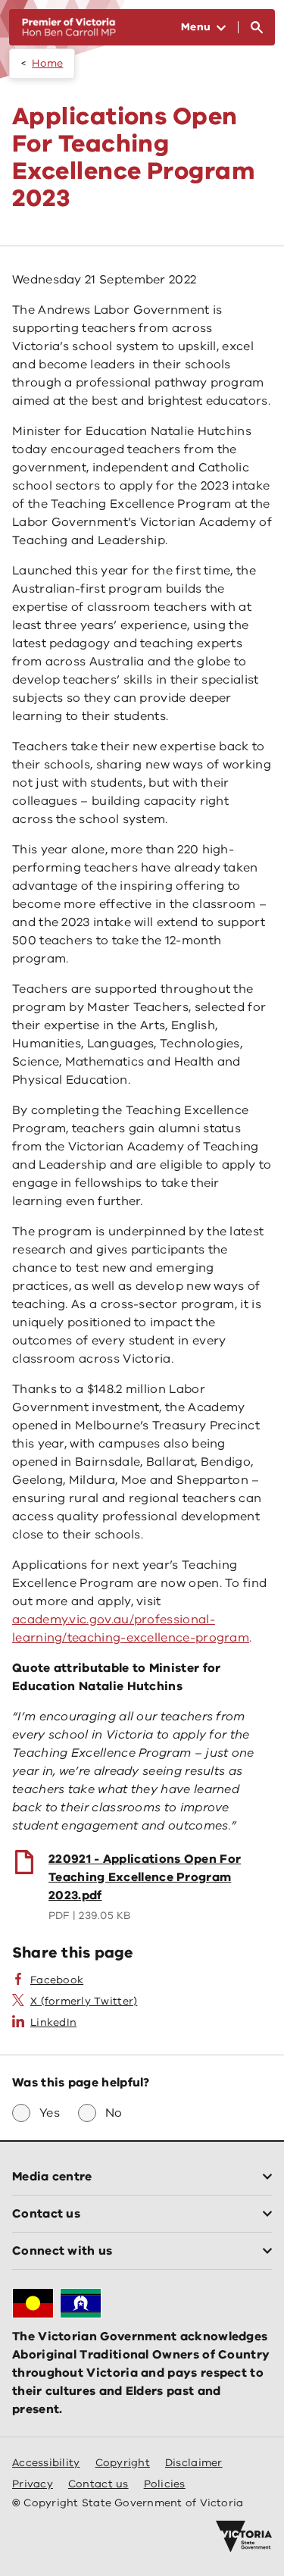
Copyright (123, 2463)
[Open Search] (257, 27)
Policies (165, 2484)
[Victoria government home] (244, 2537)
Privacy (33, 2484)
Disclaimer (194, 2463)
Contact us (98, 2484)
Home (47, 63)
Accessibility (46, 2463)
